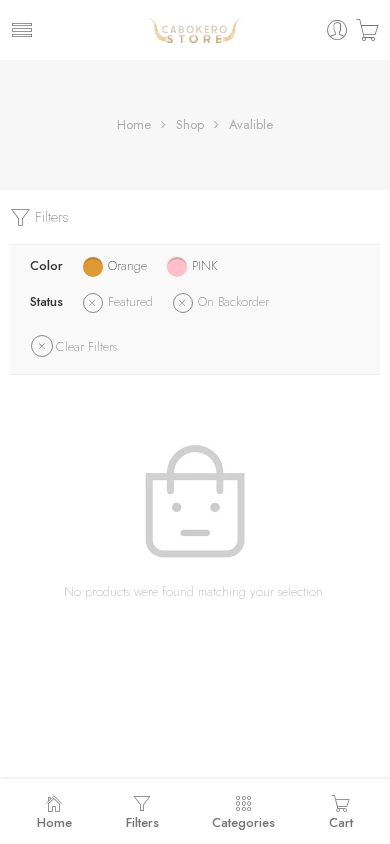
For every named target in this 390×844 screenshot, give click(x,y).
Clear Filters (86, 346)
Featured (130, 301)
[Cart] (367, 30)
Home (134, 124)
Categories (243, 822)
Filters (50, 217)
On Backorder (233, 301)
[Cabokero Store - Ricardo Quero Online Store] (195, 30)
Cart (341, 822)
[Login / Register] (337, 30)
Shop (190, 124)
